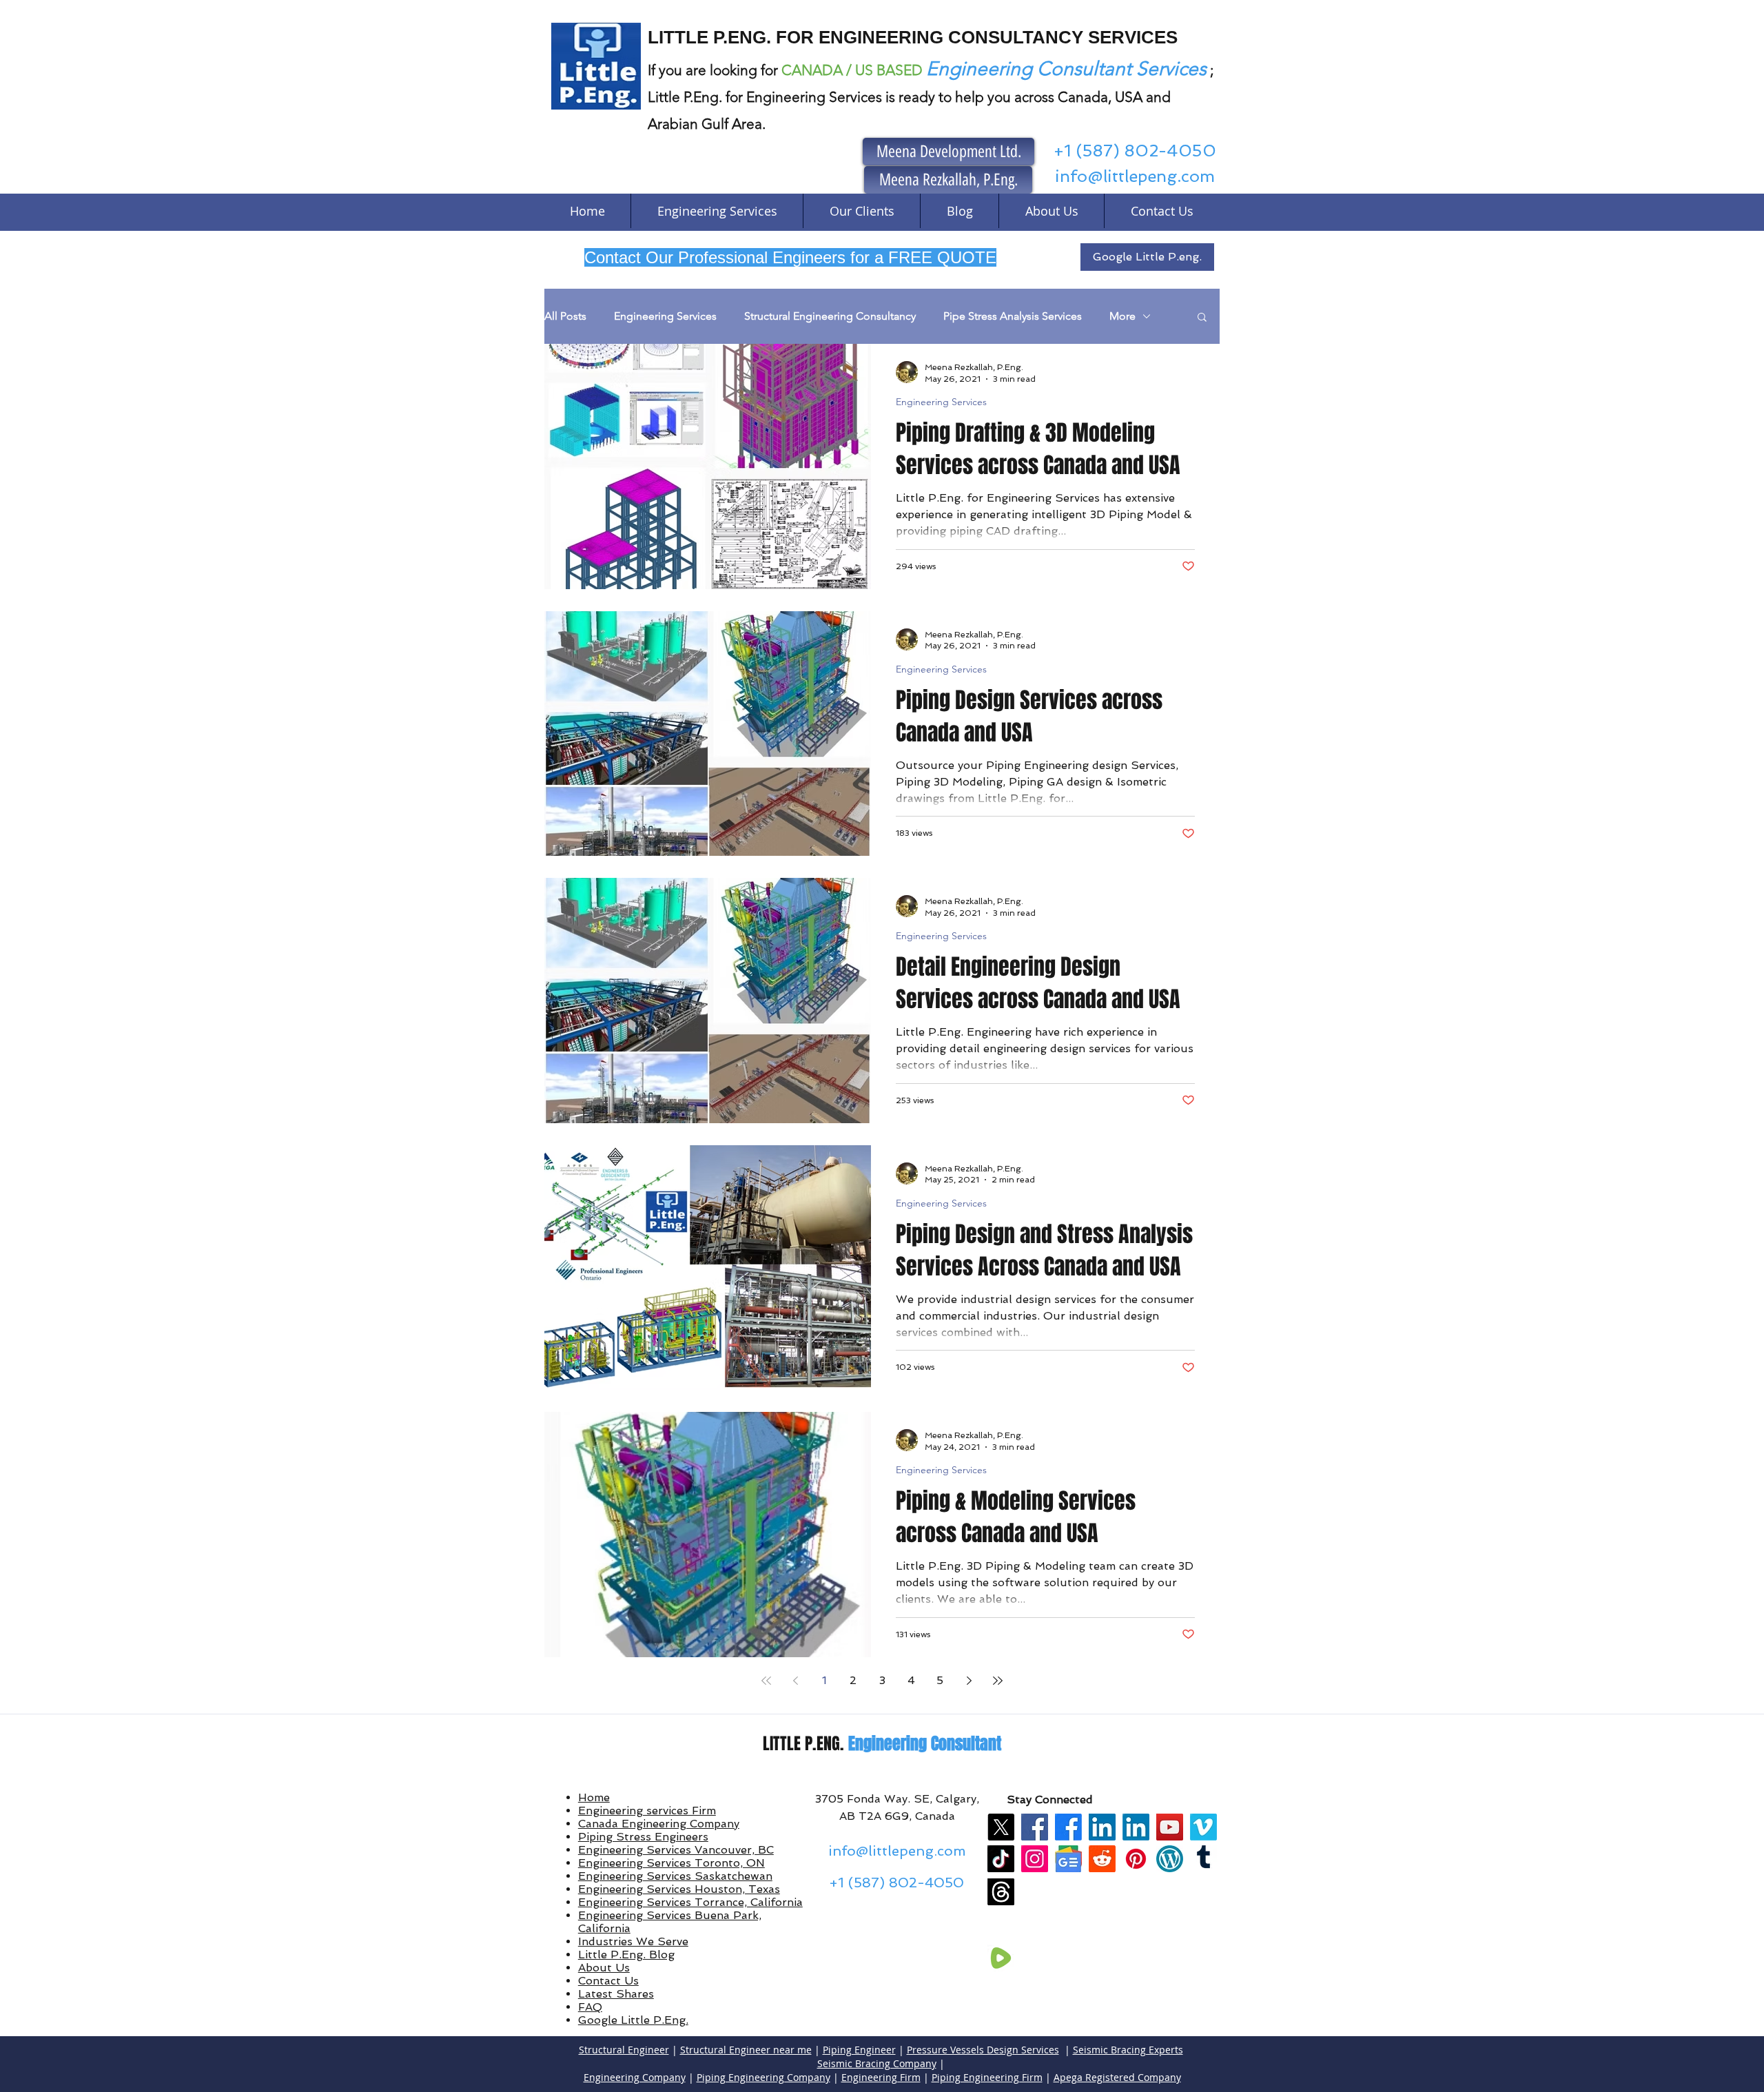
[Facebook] (1035, 1827)
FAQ (590, 2007)
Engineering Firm (881, 2077)
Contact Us (608, 1981)
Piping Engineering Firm (987, 2077)
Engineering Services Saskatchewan (675, 1876)
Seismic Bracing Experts (1128, 2050)
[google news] (1068, 1859)
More (1122, 316)
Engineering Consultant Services (1066, 69)
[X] (1001, 1827)
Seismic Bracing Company (877, 2063)
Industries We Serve (633, 1941)
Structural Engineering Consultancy (830, 316)
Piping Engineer (859, 2050)
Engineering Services (665, 316)
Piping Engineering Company (763, 2077)
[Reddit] (1102, 1859)
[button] (1202, 318)
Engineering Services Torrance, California (690, 1902)
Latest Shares (616, 1994)
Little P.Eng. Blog (626, 1955)
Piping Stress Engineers (643, 1837)
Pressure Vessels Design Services (983, 2050)
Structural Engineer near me (746, 2050)
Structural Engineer (624, 2050)
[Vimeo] (1203, 1827)
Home (594, 1797)
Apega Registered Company (1117, 2077)
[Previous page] (795, 1681)
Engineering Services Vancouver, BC (676, 1850)
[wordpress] (1170, 1859)
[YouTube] (1170, 1827)
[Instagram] (1035, 1859)
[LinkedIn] (1102, 1827)
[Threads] (1001, 1892)
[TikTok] (1001, 1859)
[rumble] (1001, 1958)
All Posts (565, 316)
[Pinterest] (1136, 1859)
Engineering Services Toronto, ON (671, 1863)
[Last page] (998, 1681)
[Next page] (969, 1681)
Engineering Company (635, 2077)
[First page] (766, 1681)
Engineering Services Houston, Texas (679, 1889)
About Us (604, 1968)
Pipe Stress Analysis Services (1013, 316)
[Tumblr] (1203, 1859)
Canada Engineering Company (659, 1824)
